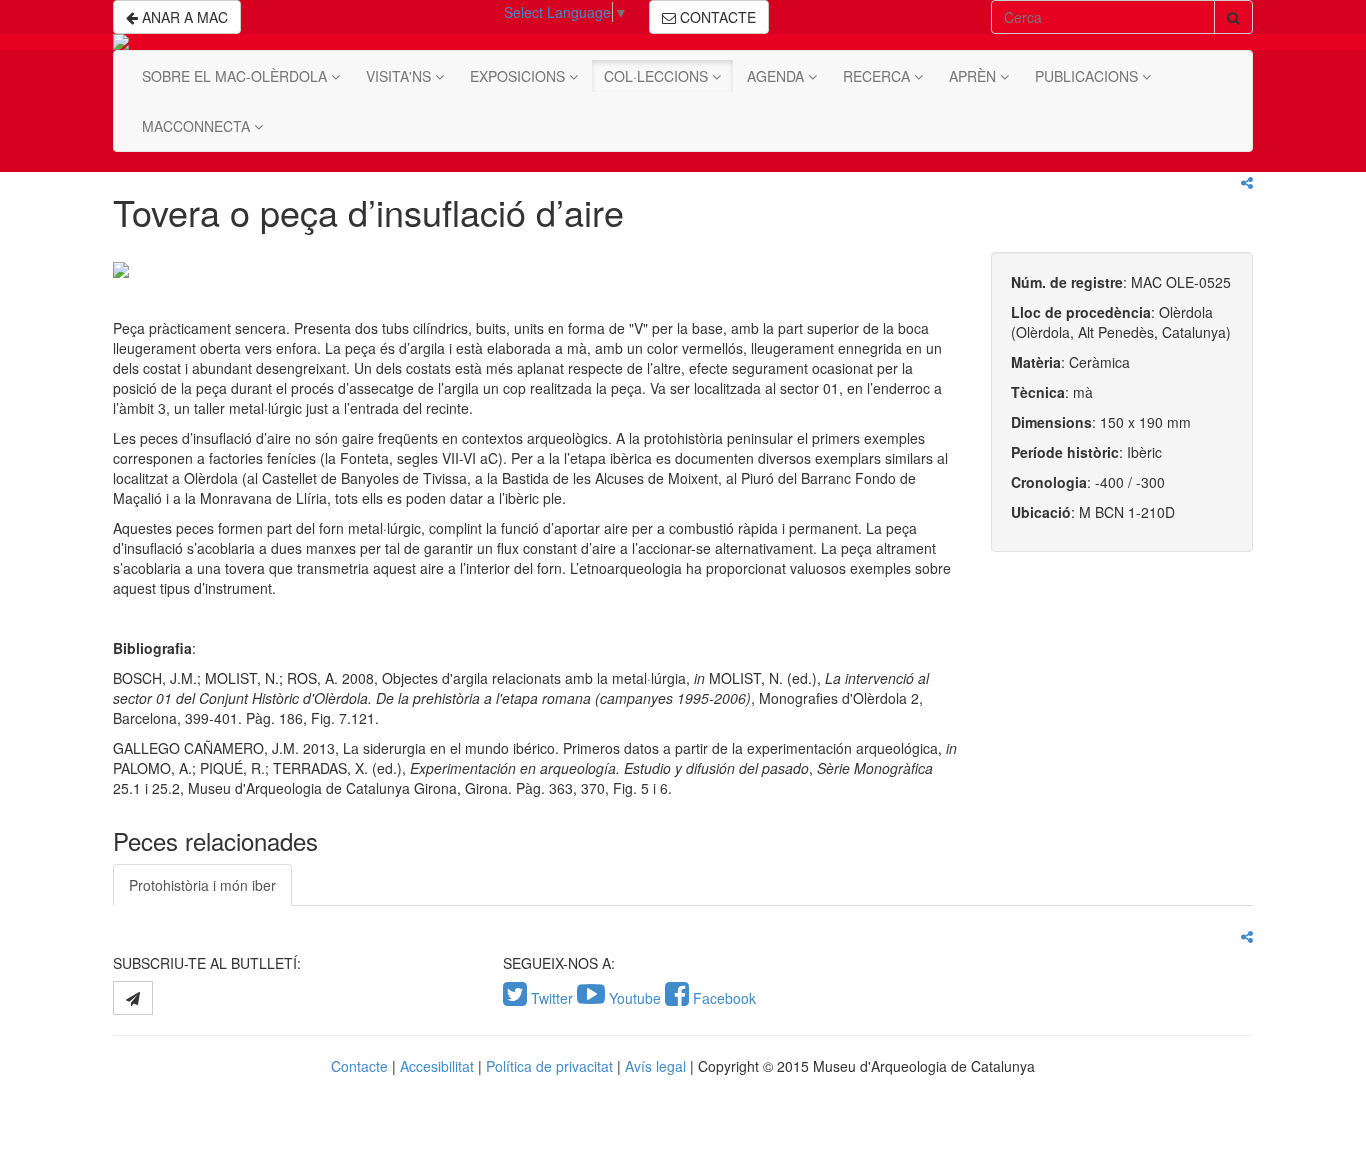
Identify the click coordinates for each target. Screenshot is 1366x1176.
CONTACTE (716, 17)
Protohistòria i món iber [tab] (202, 885)
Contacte (359, 1066)
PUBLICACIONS (1088, 76)
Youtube (635, 998)
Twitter (552, 998)
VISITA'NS (400, 76)
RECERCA (878, 76)
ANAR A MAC (183, 17)
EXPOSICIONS (519, 76)
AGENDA (777, 76)
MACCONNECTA (198, 126)
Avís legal (655, 1066)
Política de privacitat (549, 1066)
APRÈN (974, 76)
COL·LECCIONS (658, 76)
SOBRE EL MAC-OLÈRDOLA (236, 76)
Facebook (722, 998)
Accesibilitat (437, 1066)
